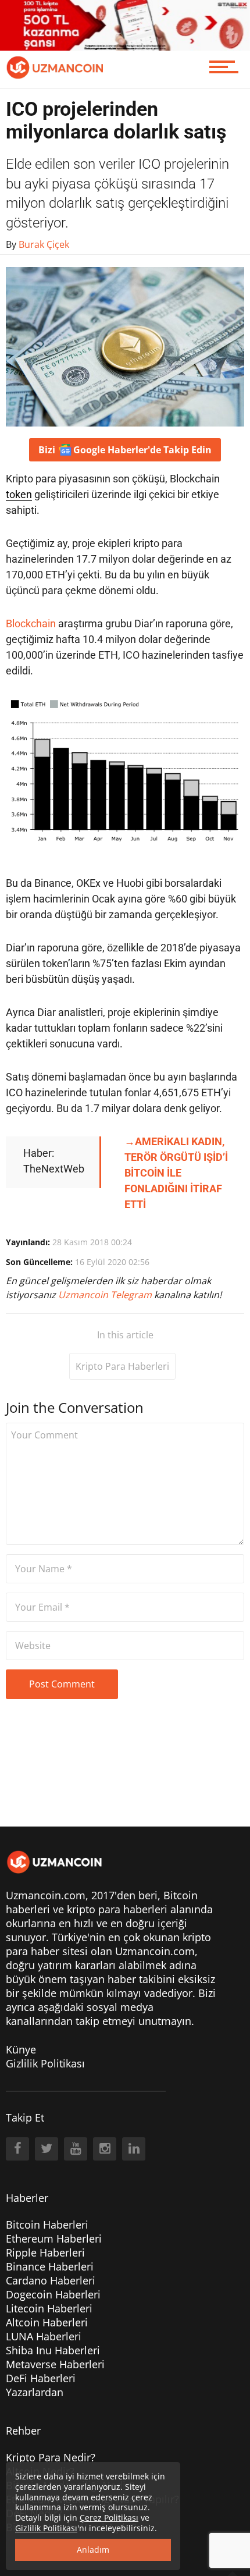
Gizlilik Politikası (45, 2063)
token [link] (19, 494)
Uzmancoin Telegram (106, 1295)
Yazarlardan (35, 2392)
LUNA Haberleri (44, 2336)
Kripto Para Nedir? (51, 2457)
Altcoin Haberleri (47, 2322)
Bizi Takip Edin (125, 450)
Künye (21, 2049)
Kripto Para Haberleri (122, 1366)
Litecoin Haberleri (49, 2308)
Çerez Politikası (109, 2518)
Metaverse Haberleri (55, 2364)
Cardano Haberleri (51, 2280)
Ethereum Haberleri (54, 2239)
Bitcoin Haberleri (47, 2225)
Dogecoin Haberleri (53, 2294)
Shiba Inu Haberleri (53, 2350)
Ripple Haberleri (45, 2252)
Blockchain (31, 623)
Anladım (93, 2550)
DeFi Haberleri (41, 2378)
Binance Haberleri (50, 2266)
